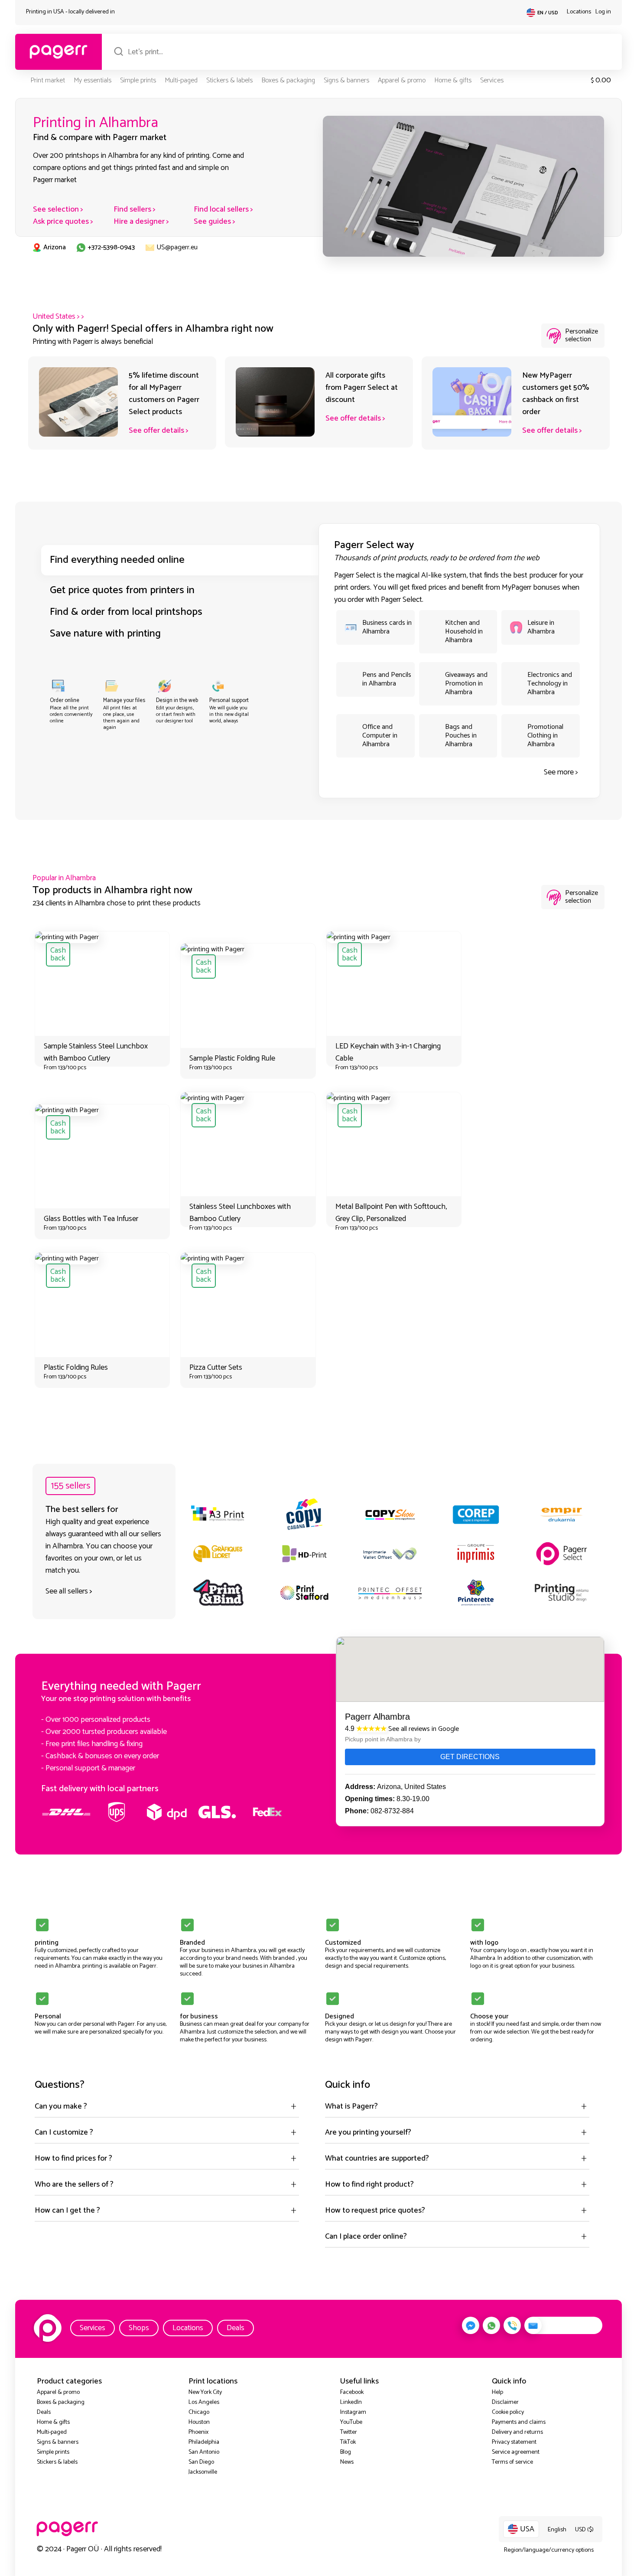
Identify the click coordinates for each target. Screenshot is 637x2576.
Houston (199, 2422)
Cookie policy (508, 2412)
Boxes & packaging (288, 80)
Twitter (349, 2432)
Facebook (352, 2392)
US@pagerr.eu (177, 247)
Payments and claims (519, 2422)
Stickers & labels (229, 80)
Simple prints (138, 80)
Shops (139, 2328)
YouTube (351, 2422)
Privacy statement (514, 2442)
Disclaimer (505, 2402)
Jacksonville (203, 2472)
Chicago (199, 2412)
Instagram (353, 2412)
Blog (346, 2452)
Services (492, 80)
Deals (236, 2328)
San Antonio (204, 2452)
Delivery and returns (517, 2432)
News (347, 2462)
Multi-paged (181, 80)
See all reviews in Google (424, 1729)
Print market (48, 80)
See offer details (156, 431)
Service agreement (516, 2452)
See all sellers (67, 1591)
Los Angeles (204, 2402)
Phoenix (198, 2432)
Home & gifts (453, 80)
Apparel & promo (402, 80)
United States (54, 317)
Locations (579, 12)
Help (497, 2392)
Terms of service (512, 2462)
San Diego (201, 2462)
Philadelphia (204, 2442)
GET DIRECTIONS (470, 1757)
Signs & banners (346, 80)
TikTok (348, 2442)
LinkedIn (351, 2402)
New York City (205, 2392)
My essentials (93, 80)
